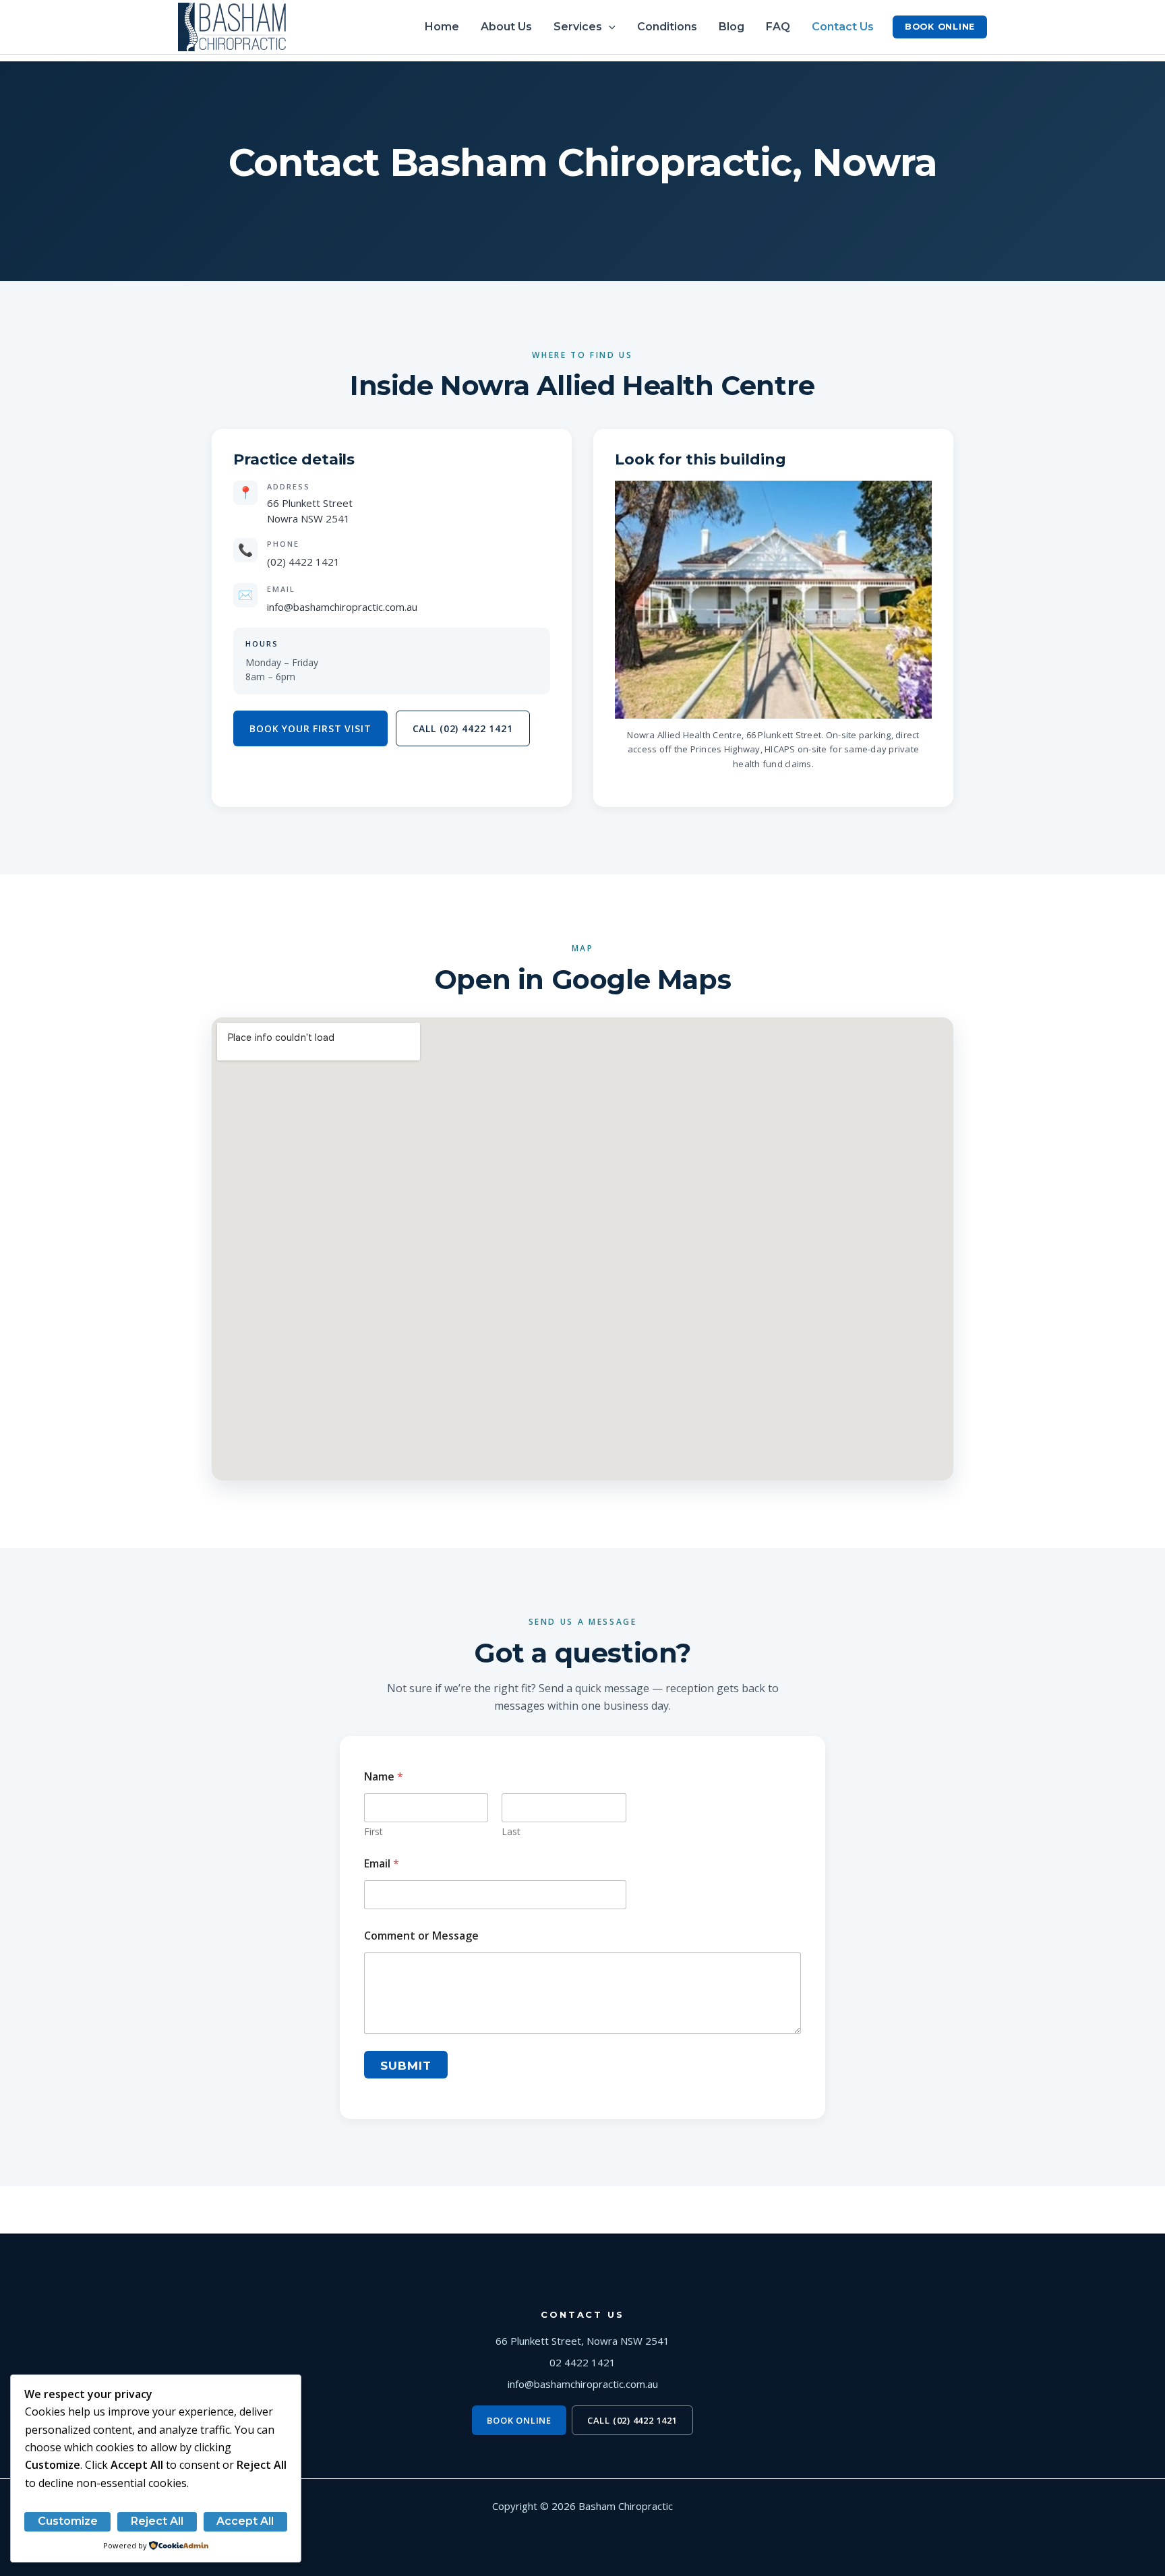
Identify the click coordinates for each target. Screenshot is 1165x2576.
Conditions (667, 27)
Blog (731, 27)
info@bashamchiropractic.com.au (342, 607)
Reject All (157, 2521)
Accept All (245, 2521)
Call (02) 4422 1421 (463, 728)
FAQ (778, 27)
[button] (609, 27)
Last (511, 1831)
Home (442, 27)
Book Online (940, 27)
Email (382, 1864)
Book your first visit (310, 728)
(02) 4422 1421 (303, 562)
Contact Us (843, 27)
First (374, 1831)
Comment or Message (421, 1936)
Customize (68, 2521)
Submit (406, 2066)
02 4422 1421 (582, 2362)
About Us (506, 27)
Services (578, 27)
